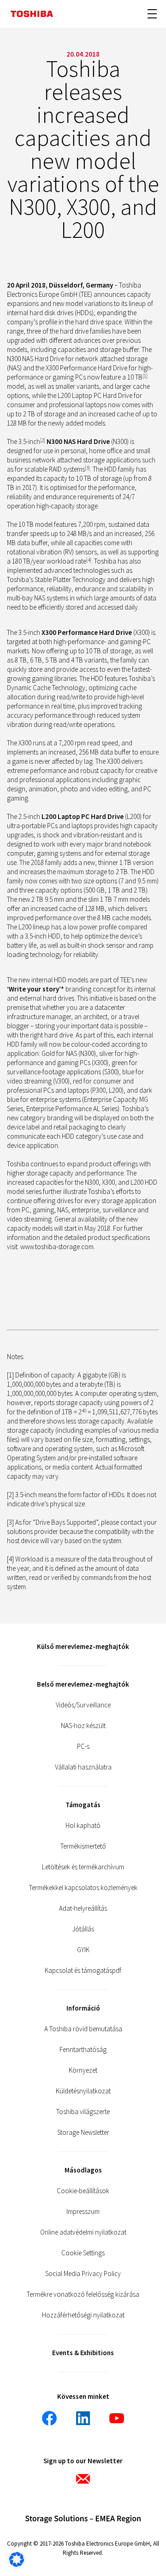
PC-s (83, 1746)
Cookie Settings (83, 2253)
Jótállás (83, 1929)
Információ (83, 2008)
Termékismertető (83, 1846)
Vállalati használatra (83, 1767)
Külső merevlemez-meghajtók (83, 1646)
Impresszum (83, 2211)
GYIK (83, 1950)
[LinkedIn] (83, 2418)
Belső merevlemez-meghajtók (83, 1684)
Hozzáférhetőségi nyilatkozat (83, 2315)
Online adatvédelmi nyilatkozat (83, 2232)
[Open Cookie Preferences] (17, 2564)
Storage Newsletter (83, 2132)
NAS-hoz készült (83, 1726)
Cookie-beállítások (83, 2191)
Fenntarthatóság (83, 2049)
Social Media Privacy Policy (83, 2273)
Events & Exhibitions (83, 2353)
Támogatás (83, 1805)
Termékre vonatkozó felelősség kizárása (83, 2294)
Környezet (83, 2070)
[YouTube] (117, 2418)
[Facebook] (49, 2418)
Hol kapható (83, 1825)
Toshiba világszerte (83, 2112)
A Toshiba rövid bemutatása (83, 2029)
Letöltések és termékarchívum (83, 1867)
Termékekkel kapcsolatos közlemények (83, 1887)
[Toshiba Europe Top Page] (32, 14)
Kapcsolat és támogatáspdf (83, 1970)
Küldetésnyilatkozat (83, 2091)
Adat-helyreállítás (83, 1908)
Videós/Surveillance (83, 1705)
